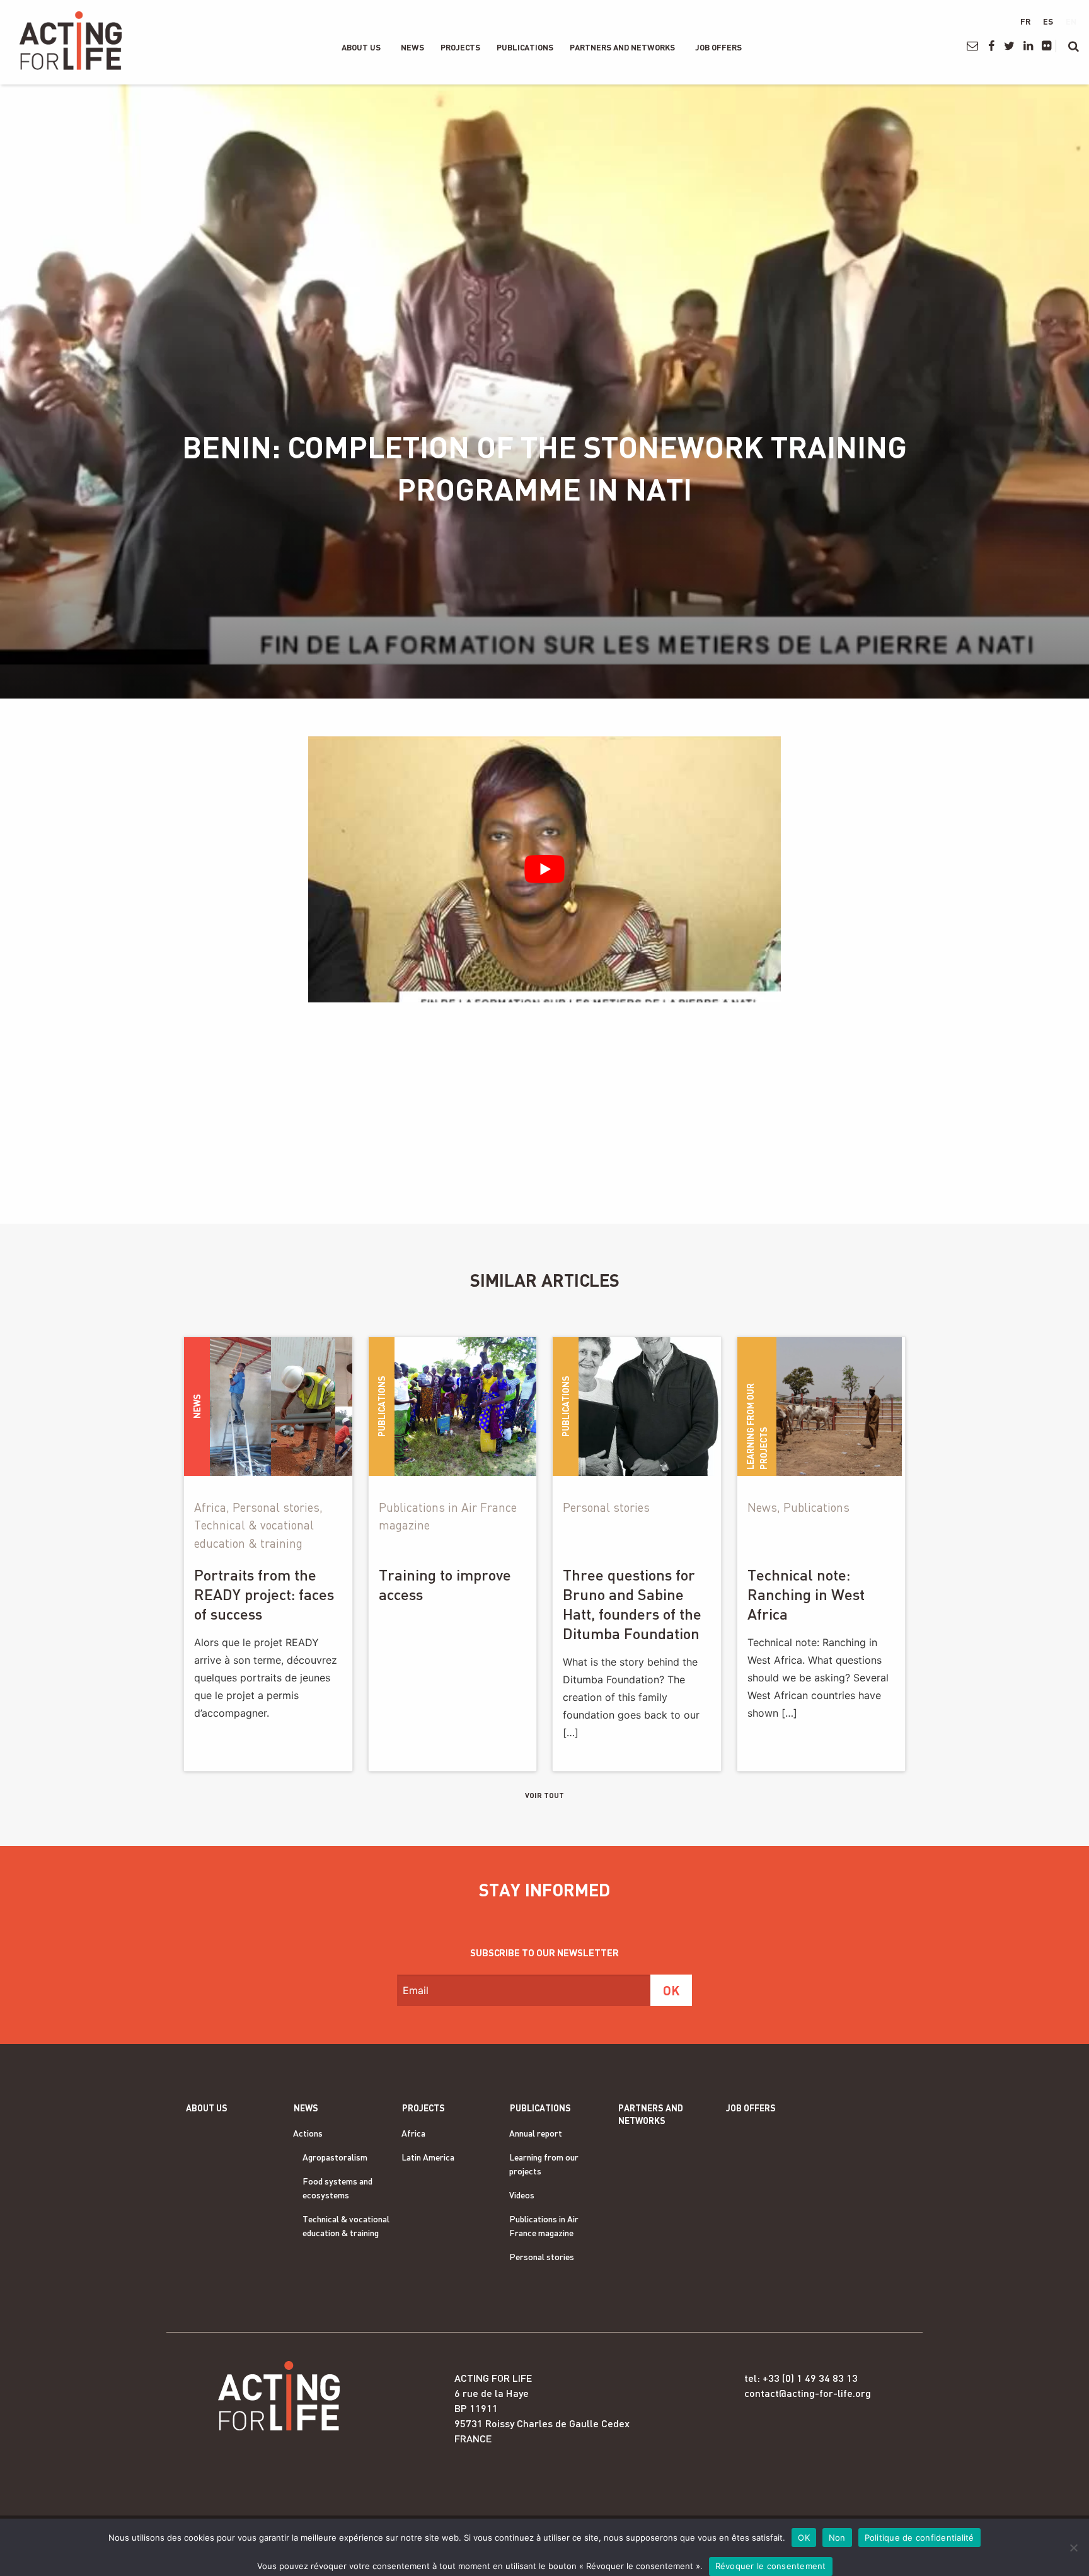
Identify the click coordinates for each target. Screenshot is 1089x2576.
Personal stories (542, 2257)
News (412, 47)
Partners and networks (622, 47)
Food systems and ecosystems (337, 2188)
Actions (308, 2133)
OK (804, 2538)
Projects (460, 47)
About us (361, 47)
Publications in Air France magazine (544, 2226)
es (1048, 21)
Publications (525, 47)
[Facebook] (991, 46)
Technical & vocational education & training (346, 2226)
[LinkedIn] (1028, 46)
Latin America (428, 2157)
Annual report (536, 2133)
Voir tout (544, 1795)
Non (837, 2538)
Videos (522, 2195)
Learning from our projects (544, 2164)
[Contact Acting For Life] (973, 46)
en (1071, 21)
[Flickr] (1046, 46)
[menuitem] (361, 47)
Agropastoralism (335, 2157)
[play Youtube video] (544, 869)
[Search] (1074, 46)
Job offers (718, 47)
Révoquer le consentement (771, 2566)
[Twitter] (1009, 46)
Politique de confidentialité (919, 2538)
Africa (413, 2133)
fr (1025, 21)
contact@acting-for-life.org (808, 2393)
